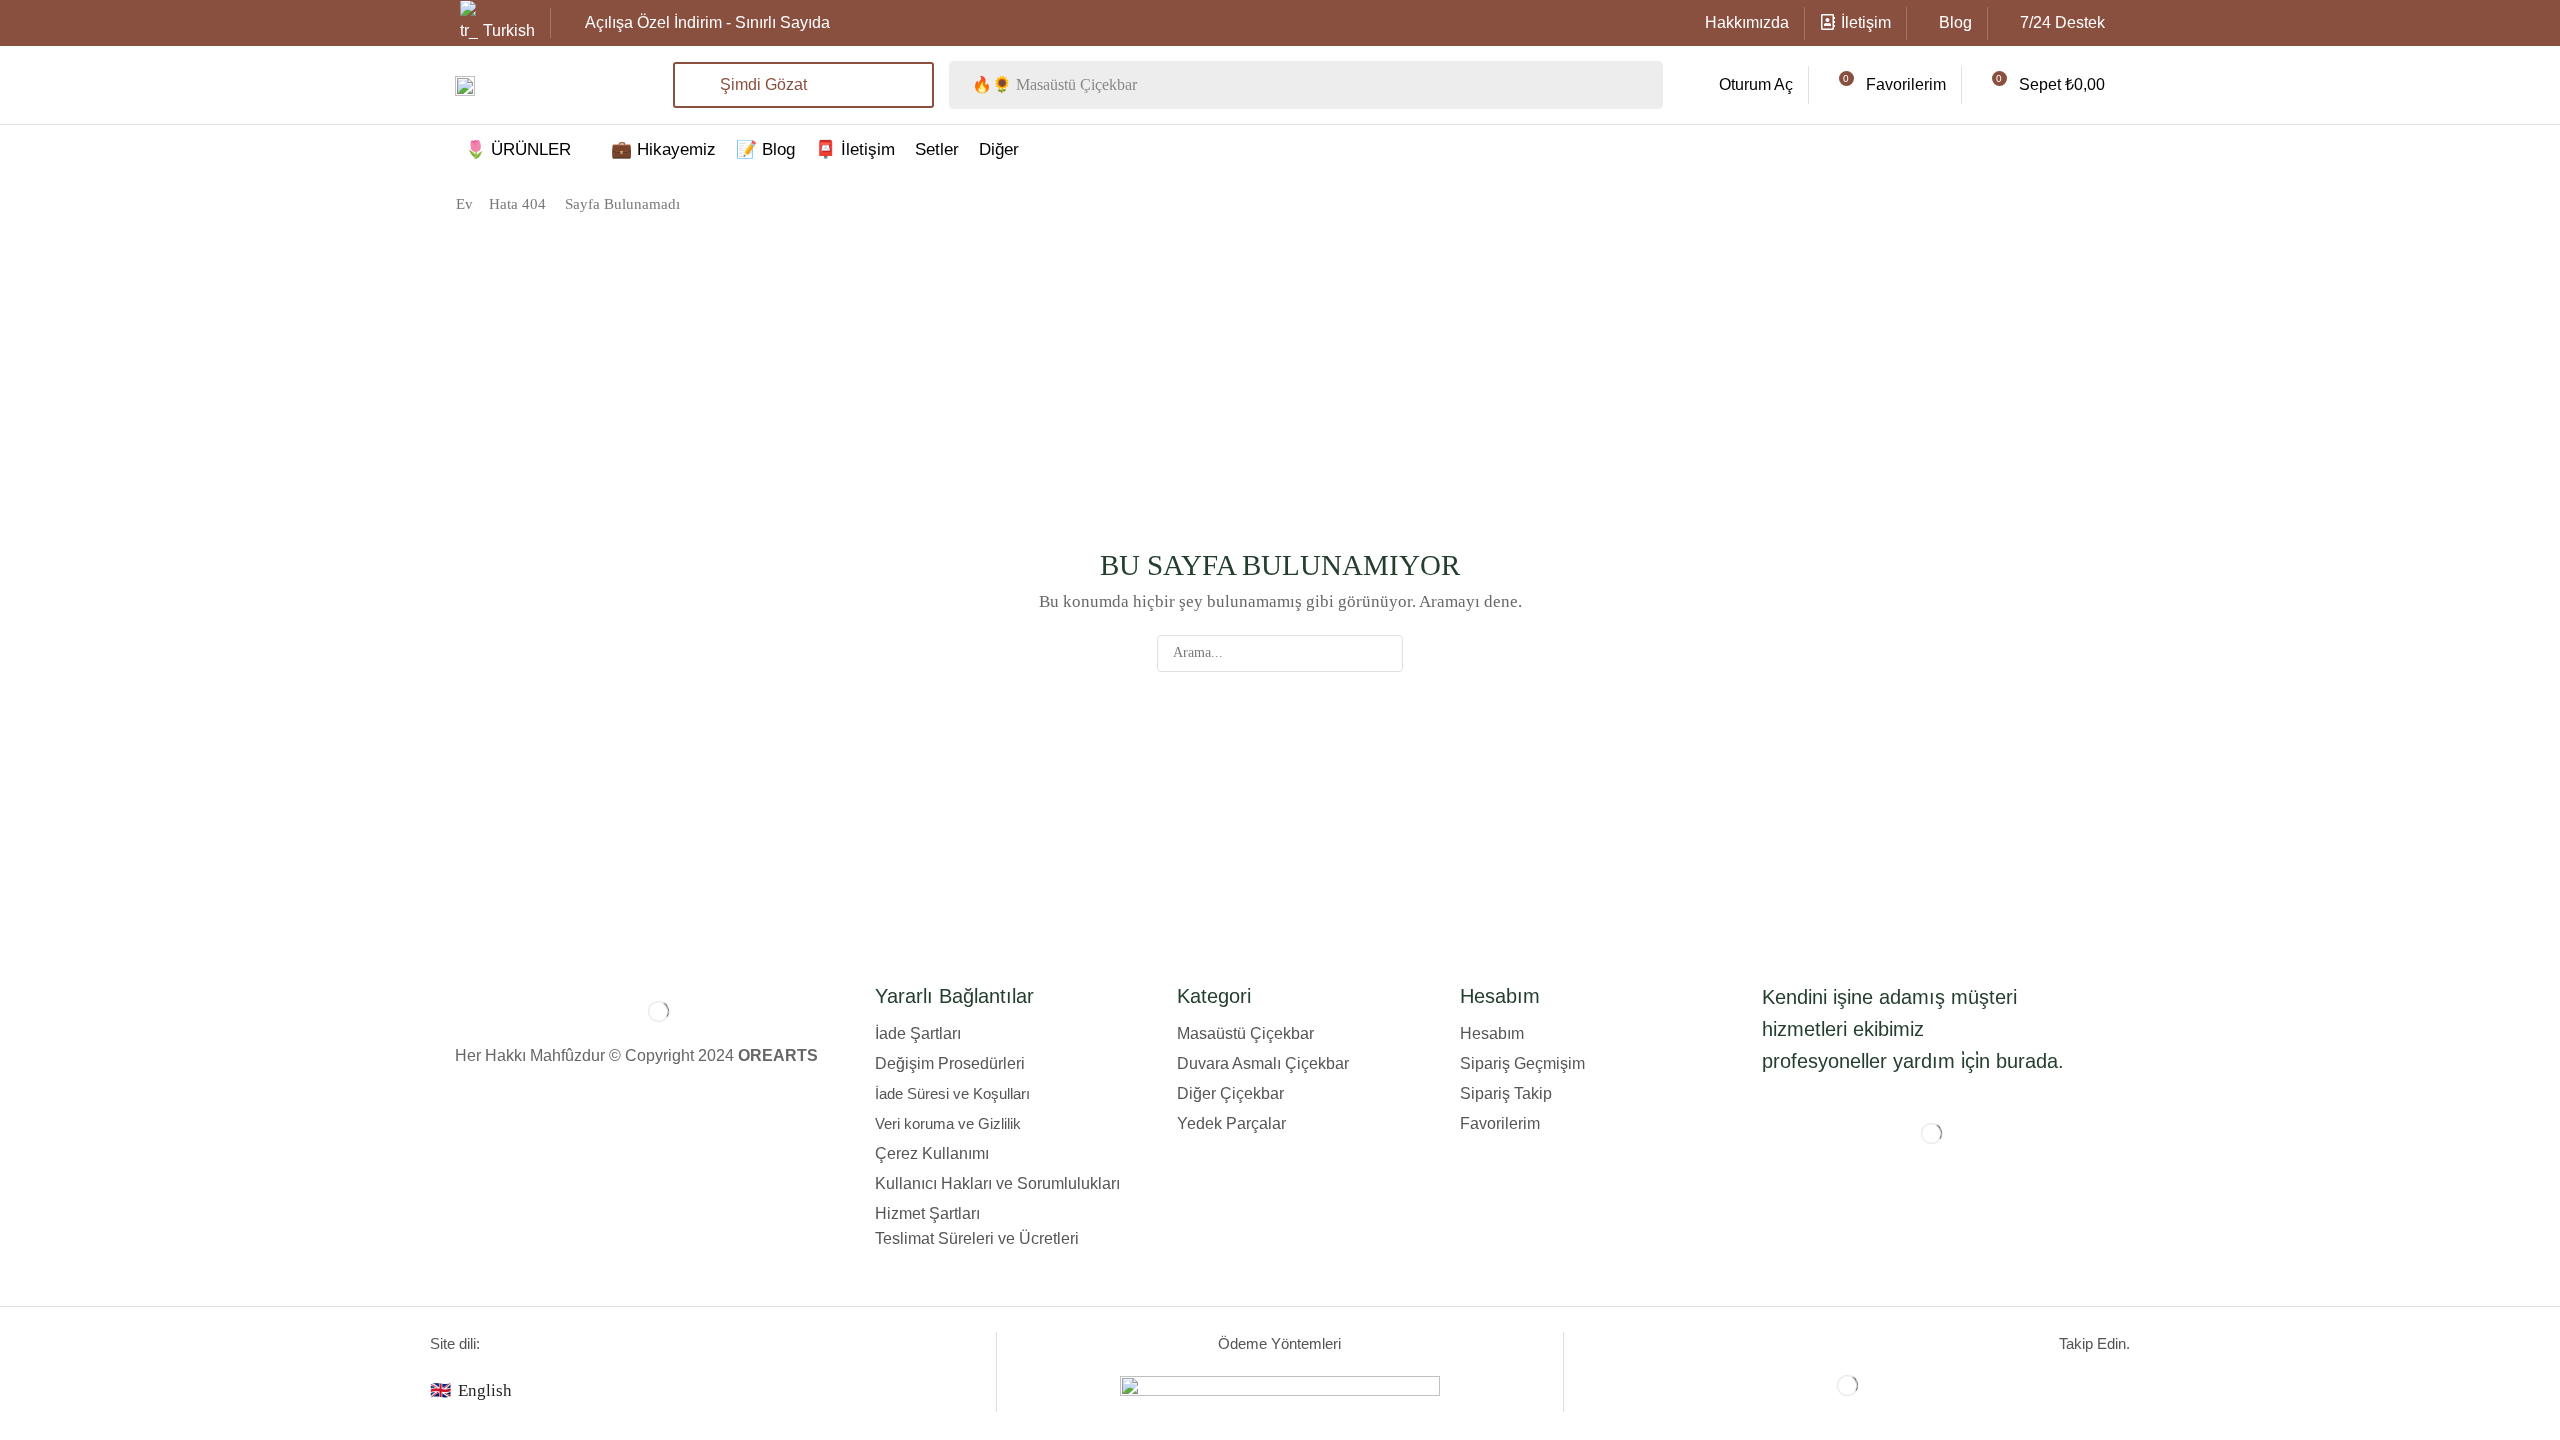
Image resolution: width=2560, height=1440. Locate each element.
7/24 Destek (2062, 22)
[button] (1740, 85)
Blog (1955, 22)
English (485, 1390)
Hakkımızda (1747, 22)
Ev (464, 204)
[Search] (1642, 85)
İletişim (1866, 22)
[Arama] (1384, 653)
